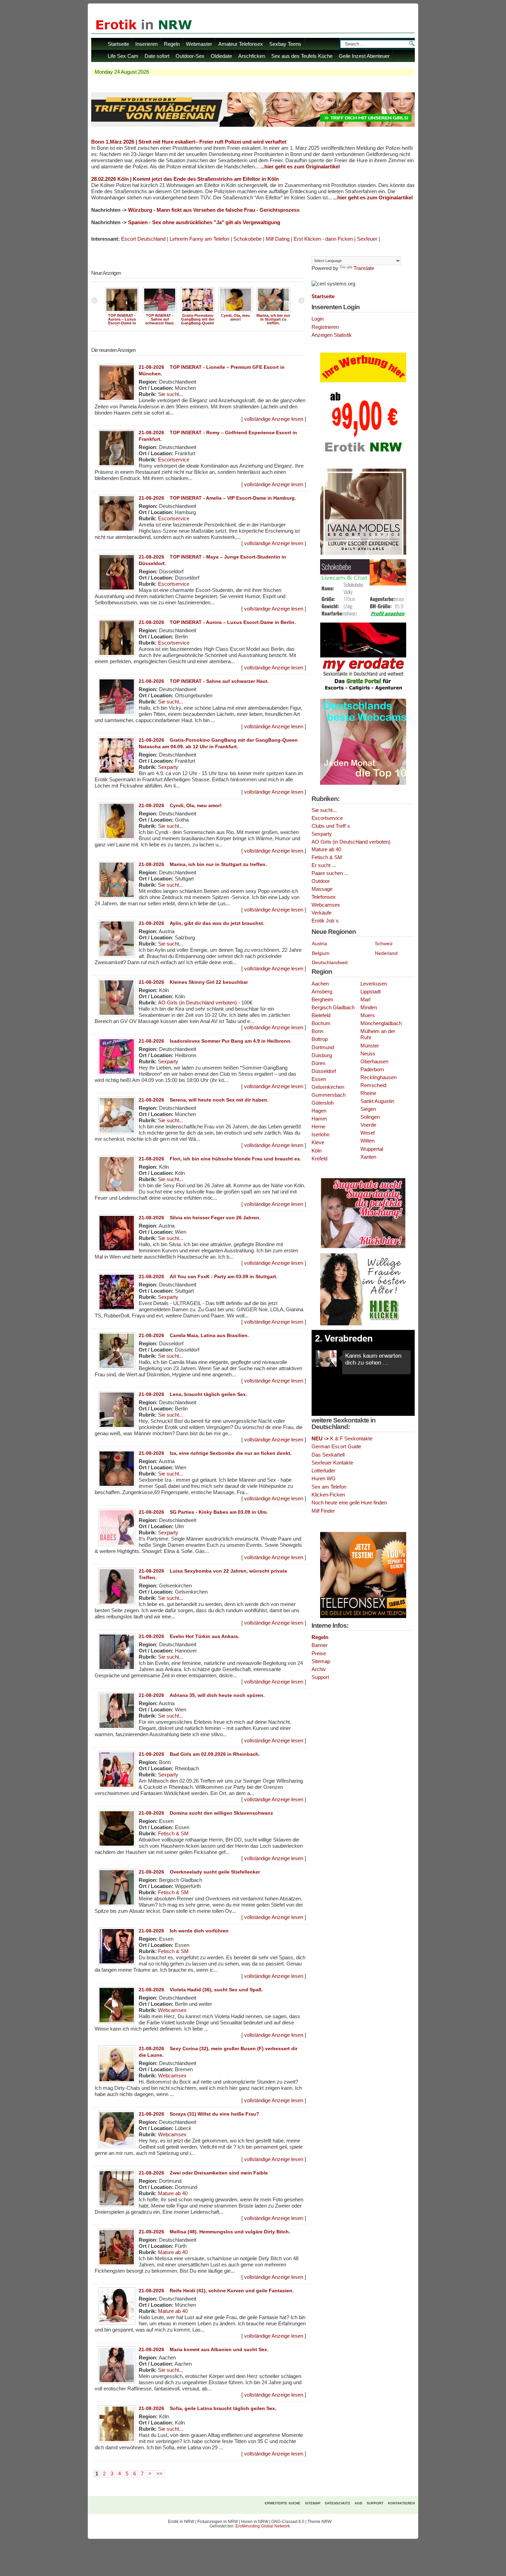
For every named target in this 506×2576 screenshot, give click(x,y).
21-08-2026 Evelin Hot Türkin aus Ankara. (189, 1636)
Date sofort (157, 56)
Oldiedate (221, 56)
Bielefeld (321, 1015)
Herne (318, 1127)
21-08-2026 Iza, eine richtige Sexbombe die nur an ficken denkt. (215, 1453)
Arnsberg (322, 992)
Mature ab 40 (173, 2193)
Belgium (321, 953)
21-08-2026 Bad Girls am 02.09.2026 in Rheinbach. (199, 1754)
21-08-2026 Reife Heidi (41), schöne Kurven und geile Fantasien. (216, 2291)
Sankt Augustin (377, 1101)
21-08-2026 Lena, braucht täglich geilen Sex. (193, 1394)
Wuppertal (372, 1149)
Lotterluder (323, 1470)
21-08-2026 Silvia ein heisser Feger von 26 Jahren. (200, 1218)
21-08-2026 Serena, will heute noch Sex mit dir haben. (204, 1100)
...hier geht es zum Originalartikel (300, 167)
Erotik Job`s (325, 921)
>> (159, 2474)
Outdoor (321, 881)
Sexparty (168, 767)
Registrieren (325, 327)
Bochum (321, 1023)
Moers (368, 1015)
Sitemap (321, 1661)
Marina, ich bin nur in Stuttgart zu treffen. (273, 319)
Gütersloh (323, 1103)
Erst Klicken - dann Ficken (323, 239)
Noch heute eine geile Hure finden (349, 1503)
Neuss (368, 1054)
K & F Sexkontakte (342, 1438)
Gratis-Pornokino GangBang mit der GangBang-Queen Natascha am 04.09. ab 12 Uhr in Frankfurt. (198, 325)
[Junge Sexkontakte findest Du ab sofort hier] (363, 1248)
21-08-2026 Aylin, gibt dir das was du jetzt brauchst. (202, 923)
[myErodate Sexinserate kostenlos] (363, 693)
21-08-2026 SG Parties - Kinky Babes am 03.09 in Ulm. (203, 1512)
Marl (365, 1000)
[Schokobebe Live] (363, 617)
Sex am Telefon (329, 1487)
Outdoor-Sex (190, 56)
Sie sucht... (171, 394)
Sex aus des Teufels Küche (302, 56)
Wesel (367, 1133)
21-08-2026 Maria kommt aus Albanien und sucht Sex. (204, 2349)
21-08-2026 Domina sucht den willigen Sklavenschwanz (206, 1813)
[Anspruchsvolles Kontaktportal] (363, 1324)
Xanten (368, 1157)
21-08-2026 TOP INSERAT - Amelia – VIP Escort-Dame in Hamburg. (217, 498)
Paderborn (372, 1070)
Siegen (368, 1109)
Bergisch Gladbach (333, 1008)
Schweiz (384, 943)
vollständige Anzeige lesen (274, 419)
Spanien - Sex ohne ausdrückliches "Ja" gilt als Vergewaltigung (204, 222)
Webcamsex (172, 2010)
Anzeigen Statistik (332, 335)
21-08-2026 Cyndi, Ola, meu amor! (180, 805)
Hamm (319, 1119)
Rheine (368, 1093)
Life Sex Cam (123, 56)
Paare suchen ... (330, 873)
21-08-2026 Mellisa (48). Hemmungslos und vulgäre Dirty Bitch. (214, 2232)
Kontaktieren (401, 2503)
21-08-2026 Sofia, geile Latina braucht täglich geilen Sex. (208, 2408)
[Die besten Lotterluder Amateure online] (253, 125)
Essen (319, 1079)
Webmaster (199, 44)
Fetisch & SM (173, 1834)
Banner (320, 1645)
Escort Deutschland (143, 239)
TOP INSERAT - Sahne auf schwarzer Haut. (160, 319)
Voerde (368, 1125)
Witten (367, 1141)
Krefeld (319, 1159)
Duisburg (322, 1055)
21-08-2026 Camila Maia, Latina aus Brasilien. (194, 1335)
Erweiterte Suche (283, 2503)
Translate (364, 268)
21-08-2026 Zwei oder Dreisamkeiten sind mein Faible (203, 2173)
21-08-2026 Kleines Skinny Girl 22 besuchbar (193, 982)
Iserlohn (320, 1135)
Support (320, 1677)
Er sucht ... (324, 865)
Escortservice (174, 460)
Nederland (386, 953)
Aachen (320, 984)
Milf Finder (323, 1511)
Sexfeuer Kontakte (332, 1463)
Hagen (319, 1111)
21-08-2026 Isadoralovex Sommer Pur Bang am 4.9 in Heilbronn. (215, 1041)
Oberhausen (374, 1062)
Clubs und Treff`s (331, 826)
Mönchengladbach (381, 1023)
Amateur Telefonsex (241, 44)
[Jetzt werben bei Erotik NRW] (363, 455)
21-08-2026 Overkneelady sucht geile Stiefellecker (199, 1872)
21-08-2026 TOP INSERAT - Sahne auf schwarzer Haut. (204, 681)
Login (318, 319)
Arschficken (252, 56)
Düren (318, 1063)
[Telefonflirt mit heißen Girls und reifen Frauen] (363, 1617)
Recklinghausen (378, 1077)
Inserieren (146, 44)
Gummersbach (329, 1095)
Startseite (118, 44)
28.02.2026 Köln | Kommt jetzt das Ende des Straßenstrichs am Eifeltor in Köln (185, 179)
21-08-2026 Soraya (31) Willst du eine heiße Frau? (199, 2114)
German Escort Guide (336, 1446)
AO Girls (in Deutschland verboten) (197, 1003)
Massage (322, 889)
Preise (319, 1653)
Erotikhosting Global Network (263, 2526)
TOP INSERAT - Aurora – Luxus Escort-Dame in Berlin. (122, 321)
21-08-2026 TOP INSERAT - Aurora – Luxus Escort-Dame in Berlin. (217, 622)
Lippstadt (371, 992)
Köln (317, 1151)
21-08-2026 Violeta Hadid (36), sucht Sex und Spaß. (201, 1990)
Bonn (317, 1031)
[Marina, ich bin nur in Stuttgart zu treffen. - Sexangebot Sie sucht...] (273, 312)
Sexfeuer (367, 239)
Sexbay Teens (285, 44)
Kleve (318, 1143)
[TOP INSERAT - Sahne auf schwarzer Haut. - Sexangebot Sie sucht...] (160, 312)
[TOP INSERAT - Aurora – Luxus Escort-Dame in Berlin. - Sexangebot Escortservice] (122, 312)
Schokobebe (247, 239)
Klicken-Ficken (328, 1495)
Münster (370, 1046)
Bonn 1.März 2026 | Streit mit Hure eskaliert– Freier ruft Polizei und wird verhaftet (189, 142)
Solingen (370, 1117)
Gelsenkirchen (328, 1087)
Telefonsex (324, 897)
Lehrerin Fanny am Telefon (199, 239)
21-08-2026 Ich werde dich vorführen (184, 1931)
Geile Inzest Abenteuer (364, 56)
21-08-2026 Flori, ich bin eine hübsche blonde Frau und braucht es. (220, 1159)
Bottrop (320, 1039)
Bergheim (322, 1000)
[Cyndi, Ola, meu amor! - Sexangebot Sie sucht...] (235, 312)
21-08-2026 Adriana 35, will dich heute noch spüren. (202, 1695)
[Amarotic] (363, 553)
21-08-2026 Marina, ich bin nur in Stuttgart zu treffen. (203, 864)
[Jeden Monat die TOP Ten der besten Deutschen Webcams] (363, 783)
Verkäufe (321, 913)
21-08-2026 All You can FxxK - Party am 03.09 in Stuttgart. (208, 1276)
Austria (319, 943)
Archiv (319, 1669)
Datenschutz (338, 2503)
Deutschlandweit (330, 962)
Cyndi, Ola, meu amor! (235, 317)
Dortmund (323, 1047)
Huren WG (324, 1478)
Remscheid (373, 1085)
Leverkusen (374, 984)
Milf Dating (278, 239)
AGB (358, 2503)
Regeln (172, 44)
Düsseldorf (324, 1071)
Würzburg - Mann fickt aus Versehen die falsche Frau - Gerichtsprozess (214, 210)
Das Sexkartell (328, 1455)
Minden (369, 1008)
